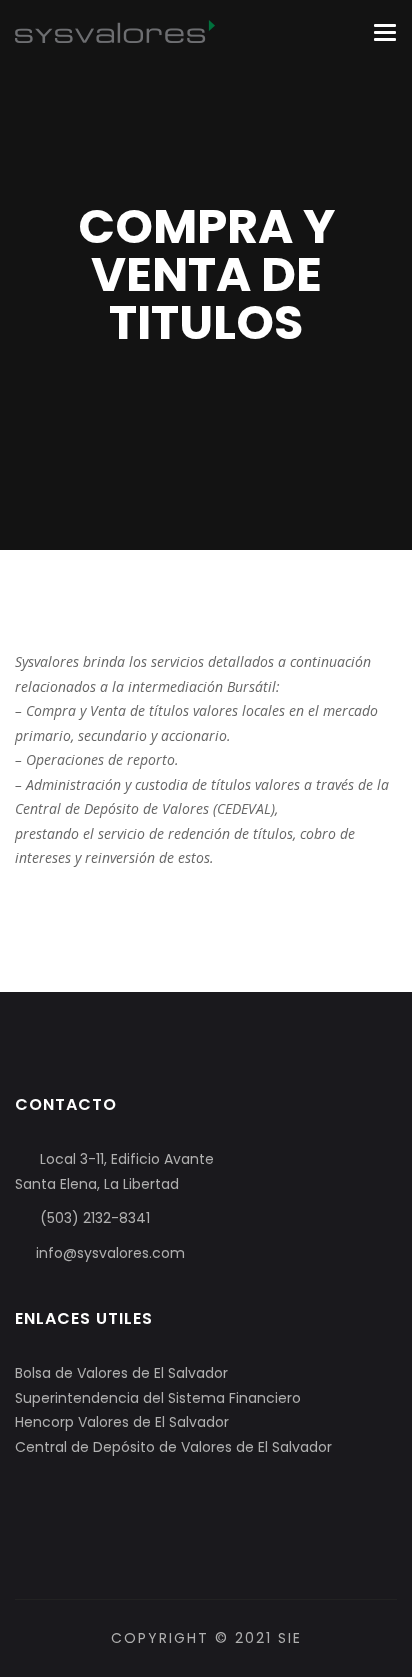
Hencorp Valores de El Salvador (122, 1422)
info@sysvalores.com (110, 1253)
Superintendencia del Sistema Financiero (158, 1398)
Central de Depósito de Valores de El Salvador (173, 1447)
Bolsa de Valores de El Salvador (121, 1373)
